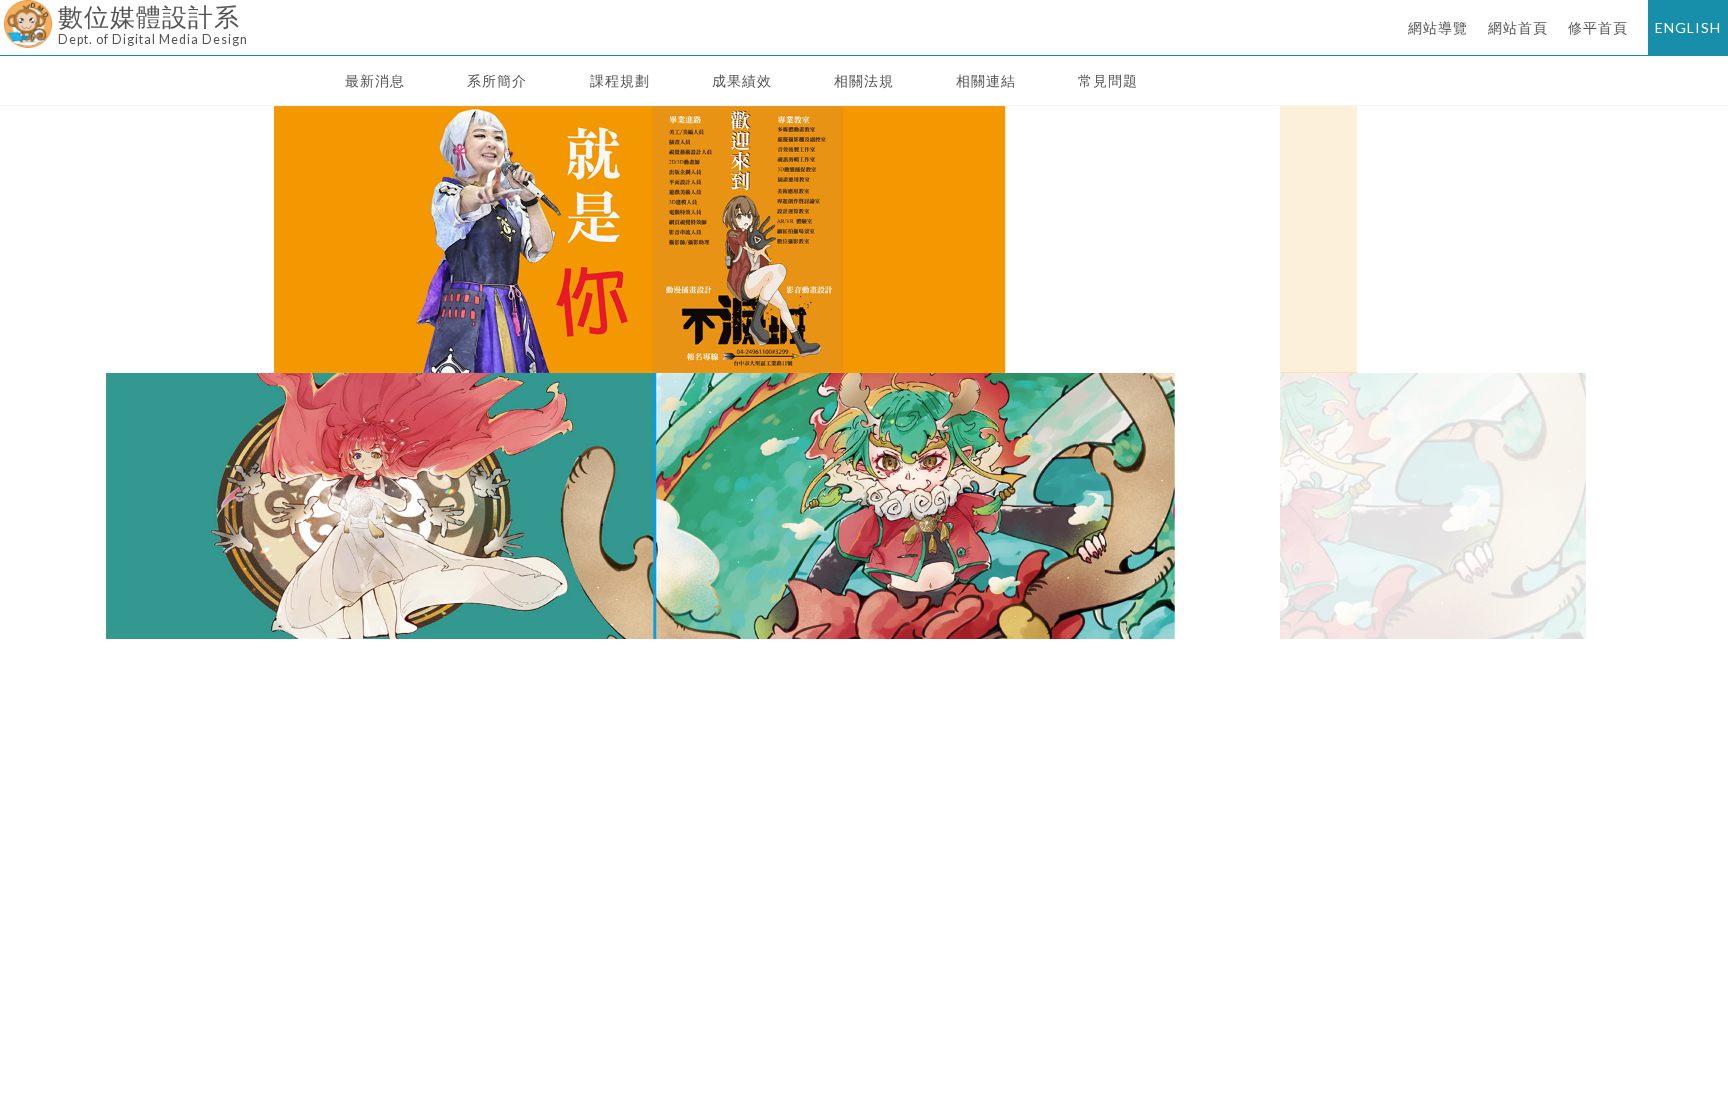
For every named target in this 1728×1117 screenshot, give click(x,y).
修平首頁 (1598, 27)
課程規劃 (620, 80)
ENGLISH (1688, 27)
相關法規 (864, 80)
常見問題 (1108, 80)
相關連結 (986, 80)
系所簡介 (497, 80)
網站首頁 (1518, 27)
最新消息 (375, 80)
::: (7, 14)
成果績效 (742, 80)
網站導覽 (1438, 27)
